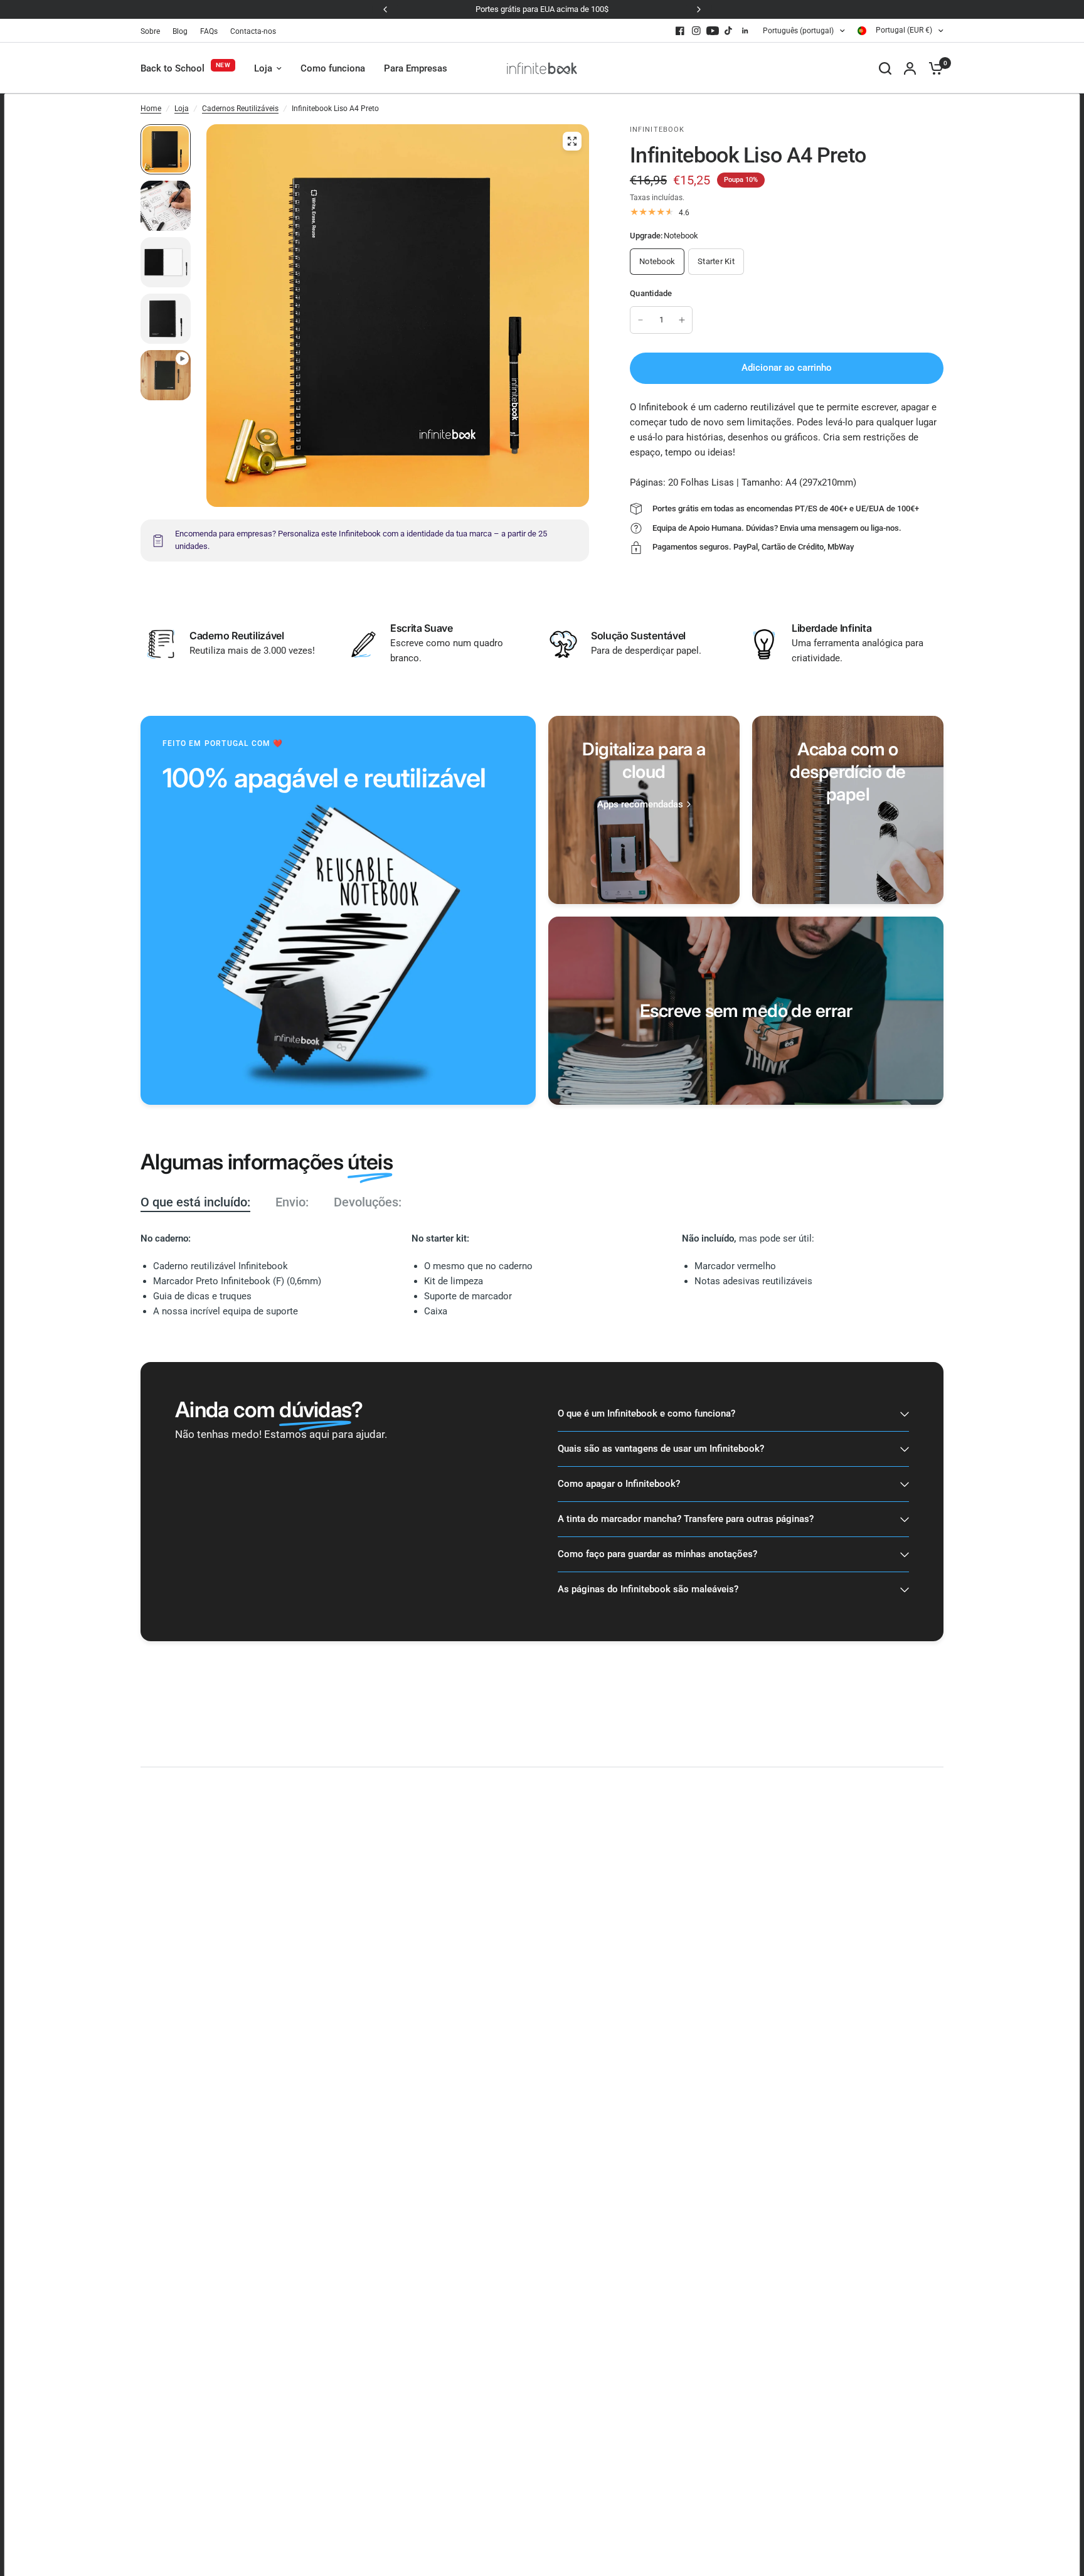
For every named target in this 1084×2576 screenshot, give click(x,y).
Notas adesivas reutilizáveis (753, 1281)
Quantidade (651, 293)
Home (151, 109)
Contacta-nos (253, 31)
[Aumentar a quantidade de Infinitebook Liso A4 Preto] (682, 320)
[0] (933, 68)
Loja (182, 109)
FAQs (209, 31)
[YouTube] (713, 31)
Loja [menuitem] (263, 68)
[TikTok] (729, 31)
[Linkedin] (745, 31)
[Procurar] (885, 68)
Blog (180, 31)
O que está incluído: (195, 1202)
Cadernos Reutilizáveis (240, 109)
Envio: (292, 1202)
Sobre (150, 31)
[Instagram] (696, 31)
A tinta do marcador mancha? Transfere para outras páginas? (686, 1519)
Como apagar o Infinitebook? (619, 1484)
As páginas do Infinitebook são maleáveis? (648, 1589)
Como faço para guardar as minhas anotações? (657, 1554)
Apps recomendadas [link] (640, 805)
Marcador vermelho (735, 1266)
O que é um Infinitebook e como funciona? (646, 1413)
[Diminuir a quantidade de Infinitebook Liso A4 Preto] (640, 320)
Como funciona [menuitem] (333, 68)
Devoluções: (368, 1202)
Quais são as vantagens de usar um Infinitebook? (661, 1449)
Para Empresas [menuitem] (416, 68)
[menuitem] (153, 32)
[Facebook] (680, 31)
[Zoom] (572, 141)
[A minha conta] (910, 68)
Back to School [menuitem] (173, 68)
